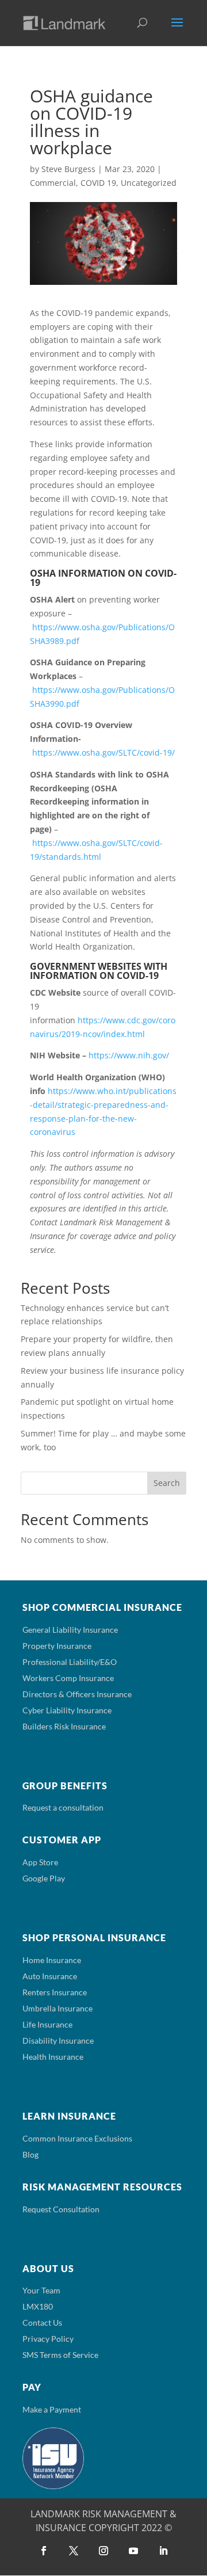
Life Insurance (47, 2024)
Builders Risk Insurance (64, 1726)
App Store (40, 1862)
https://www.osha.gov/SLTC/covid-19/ (103, 752)
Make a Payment (52, 2409)
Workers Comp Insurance (68, 1678)
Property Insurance (57, 1646)
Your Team (41, 2290)
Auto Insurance (50, 1976)
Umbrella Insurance (57, 2008)
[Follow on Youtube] (133, 2551)
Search (167, 1483)
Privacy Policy (48, 2339)
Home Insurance (52, 1960)
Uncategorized (149, 183)
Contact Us (42, 2322)
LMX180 (38, 2306)
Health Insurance (53, 2057)
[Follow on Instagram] (103, 2551)
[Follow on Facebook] (44, 2551)
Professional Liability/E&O (70, 1662)
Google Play (44, 1878)
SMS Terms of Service (60, 2355)
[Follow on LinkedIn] (163, 2551)
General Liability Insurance (70, 1630)
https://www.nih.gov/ (129, 1055)
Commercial (53, 183)
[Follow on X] (74, 2551)
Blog (30, 2154)
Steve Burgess (68, 169)
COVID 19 (98, 183)
